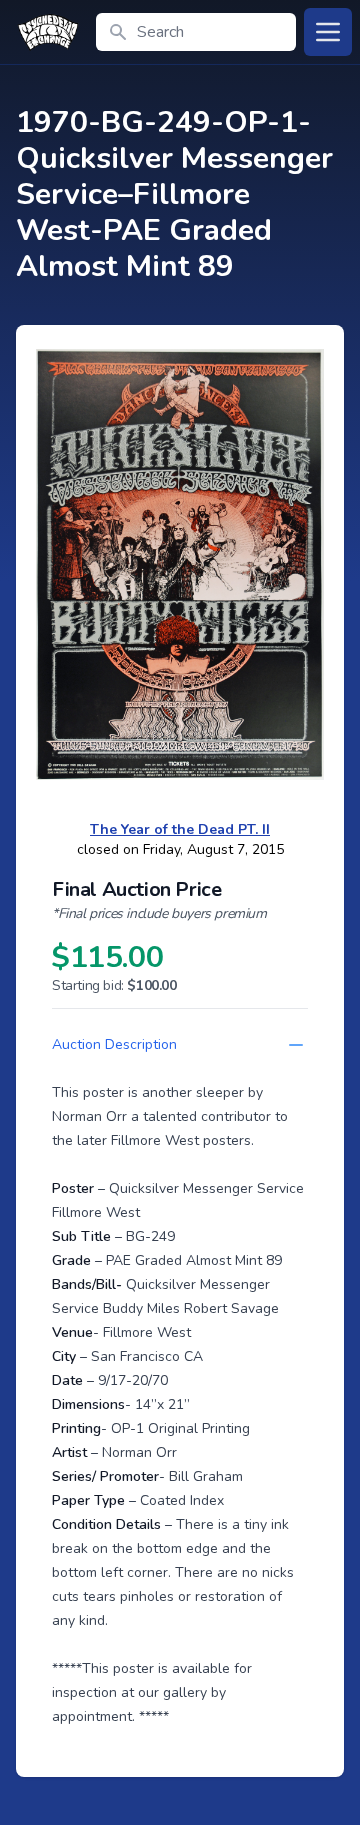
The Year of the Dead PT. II (180, 829)
